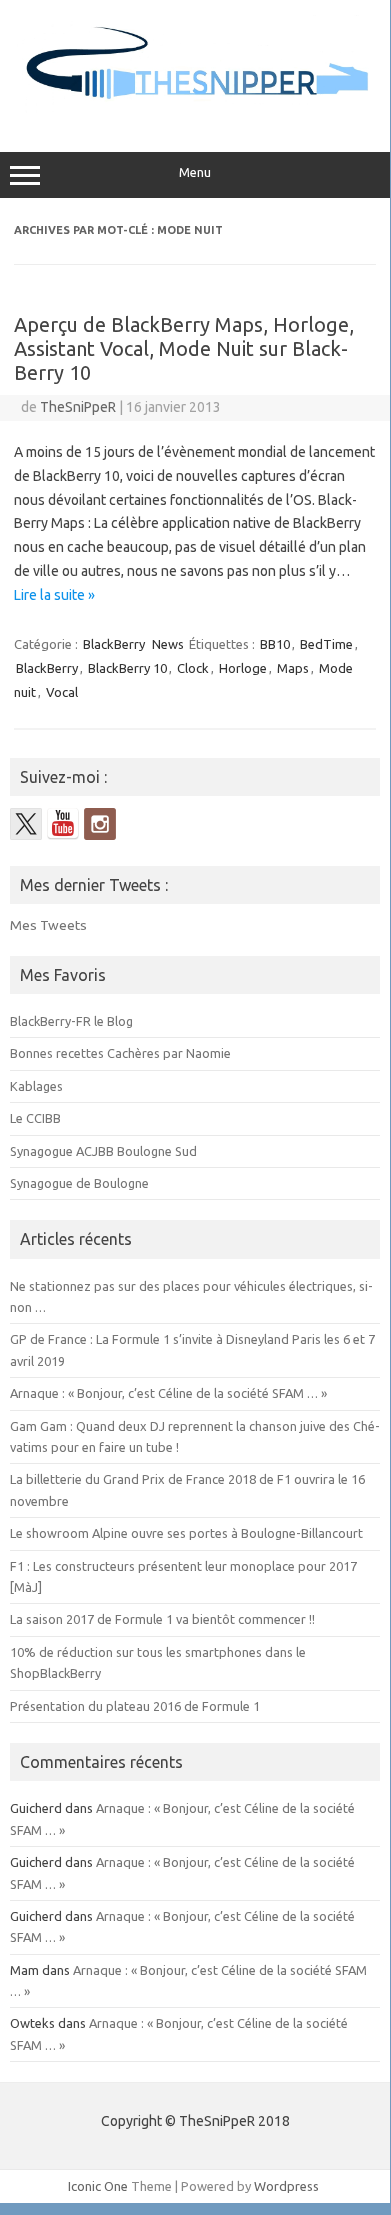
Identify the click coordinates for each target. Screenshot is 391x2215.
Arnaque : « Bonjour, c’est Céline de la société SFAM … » (168, 1393)
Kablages (36, 1086)
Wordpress (286, 2186)
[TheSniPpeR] (195, 110)
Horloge (243, 668)
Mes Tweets (48, 925)
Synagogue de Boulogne (79, 1183)
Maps (293, 668)
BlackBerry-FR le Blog (71, 1021)
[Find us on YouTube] (63, 824)
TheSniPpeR (78, 407)
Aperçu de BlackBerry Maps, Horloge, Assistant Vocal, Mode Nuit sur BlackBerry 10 (184, 348)
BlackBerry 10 (127, 668)
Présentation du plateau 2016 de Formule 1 (135, 1706)
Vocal (62, 692)
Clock (193, 668)
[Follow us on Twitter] (26, 824)
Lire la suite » (54, 595)
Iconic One (98, 2186)
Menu (195, 172)
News (168, 644)
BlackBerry (114, 644)
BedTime (326, 644)
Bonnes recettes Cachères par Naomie (120, 1053)
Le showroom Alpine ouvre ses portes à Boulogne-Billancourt (186, 1533)
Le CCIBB (35, 1118)
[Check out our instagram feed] (100, 824)
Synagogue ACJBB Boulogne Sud (103, 1151)
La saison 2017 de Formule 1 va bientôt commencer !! (162, 1619)
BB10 (275, 644)
